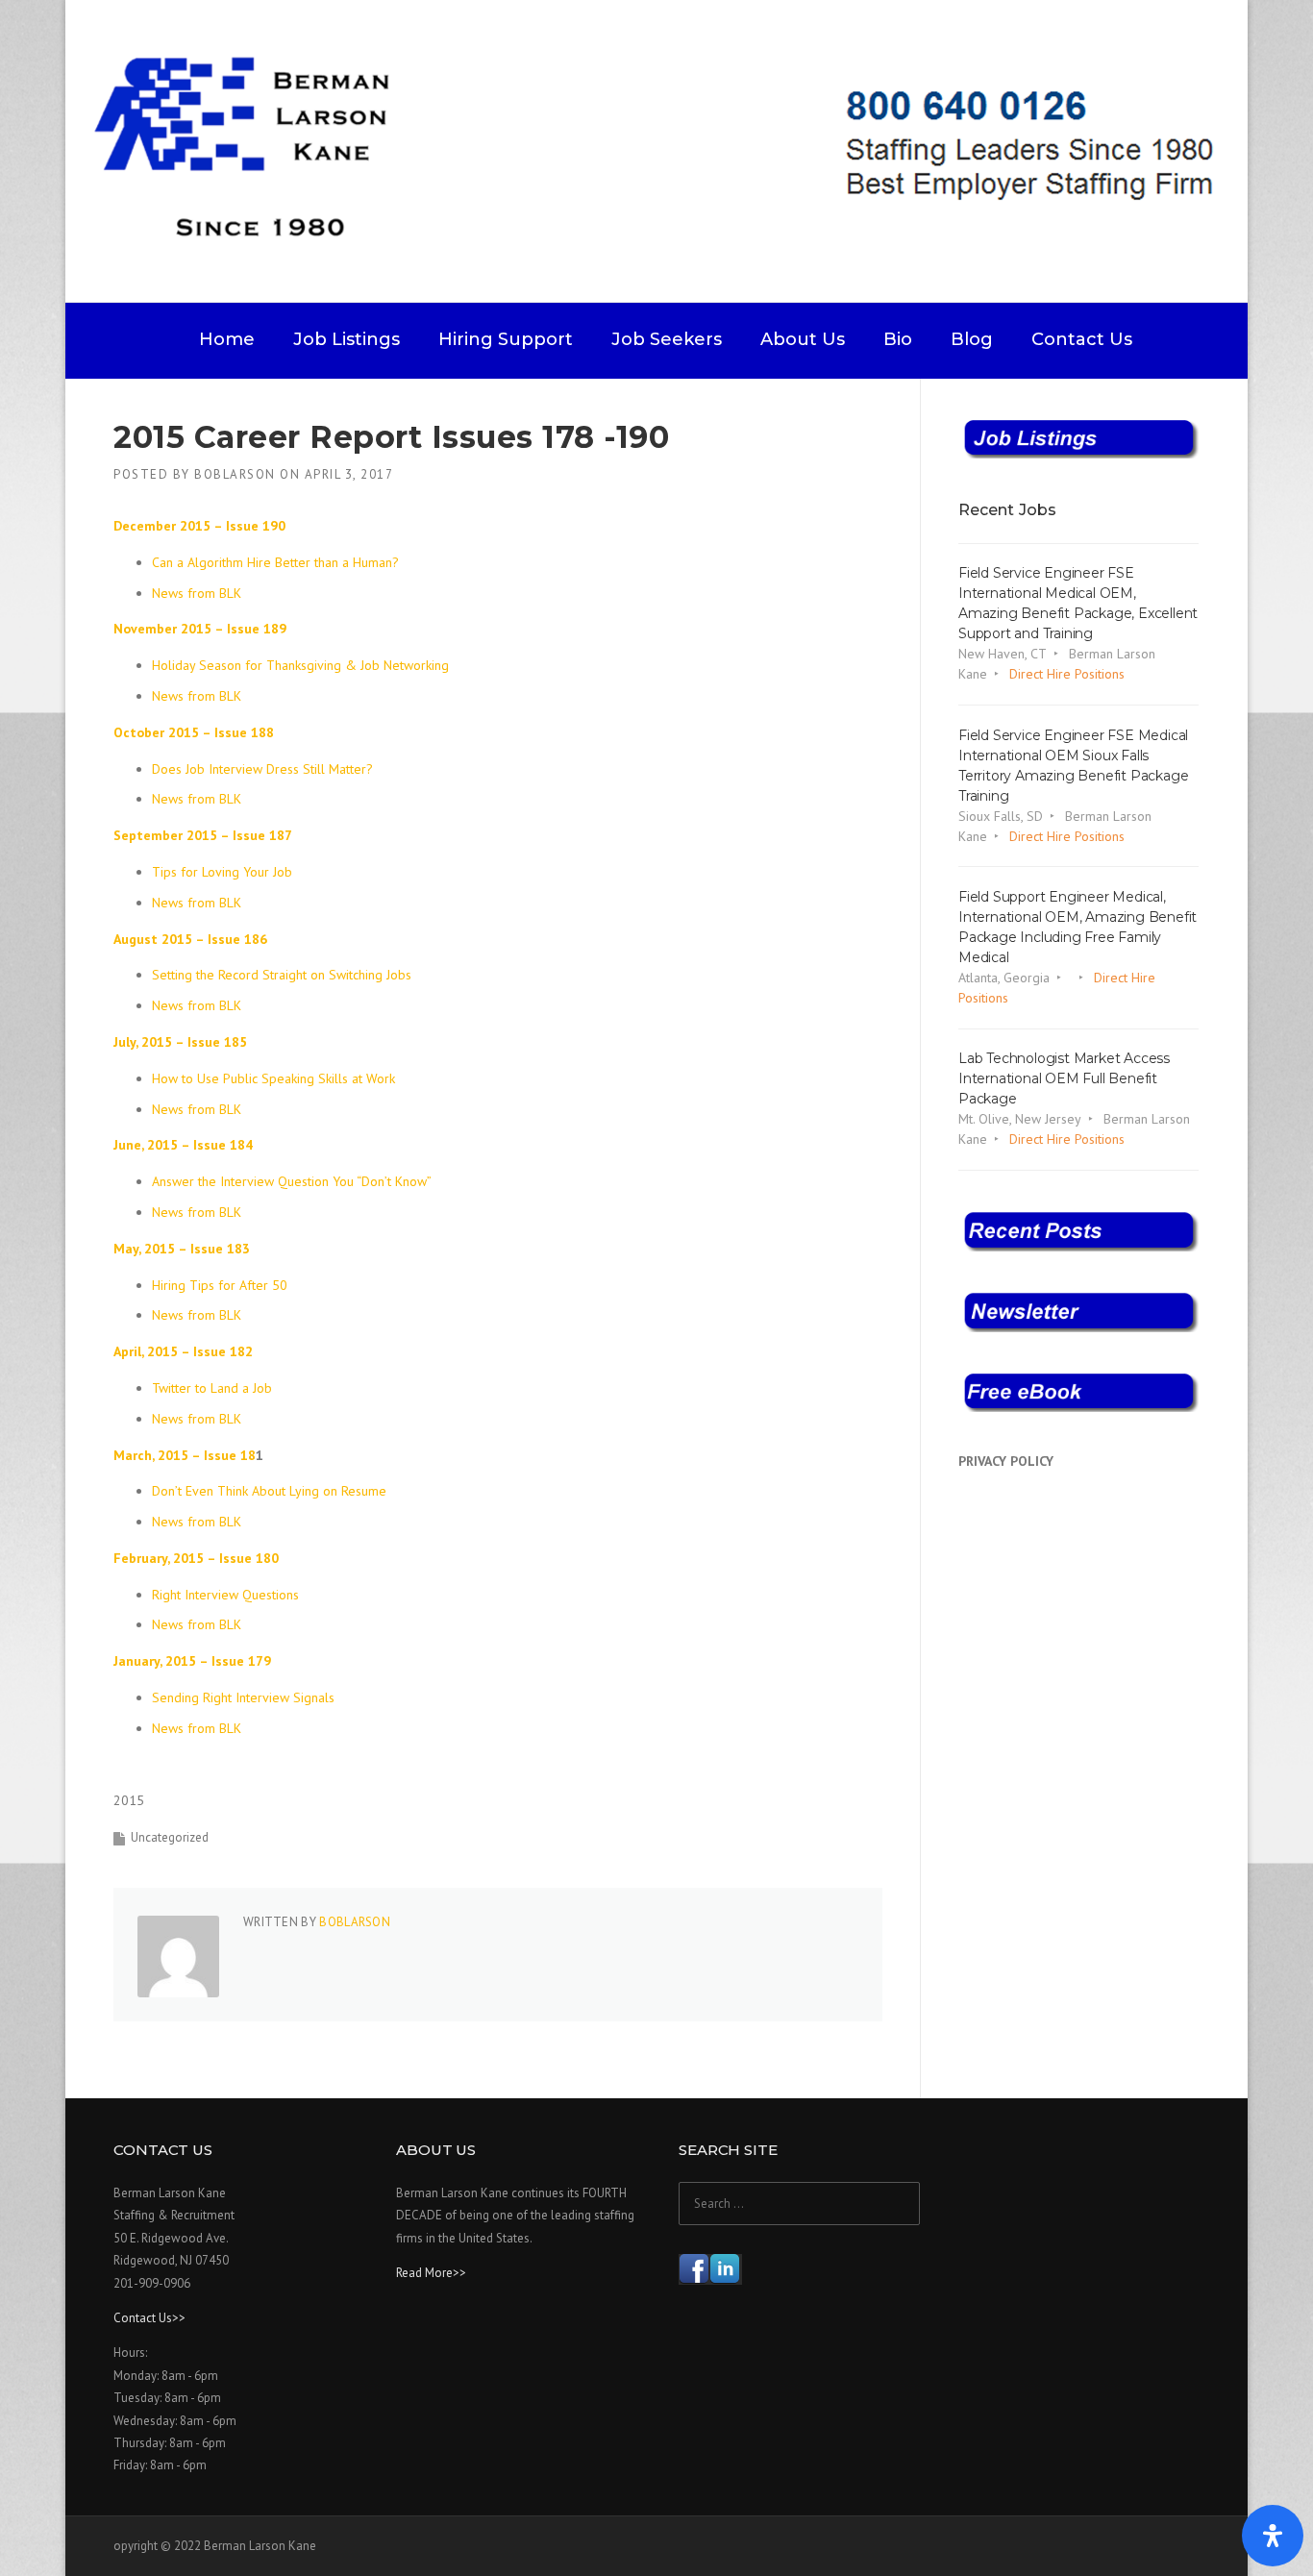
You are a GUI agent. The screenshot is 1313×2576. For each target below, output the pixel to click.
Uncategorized (170, 1837)
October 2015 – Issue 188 (194, 732)
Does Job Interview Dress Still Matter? (262, 769)
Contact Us (1082, 339)
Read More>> (431, 2273)
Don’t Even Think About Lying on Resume (269, 1491)
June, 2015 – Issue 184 (183, 1145)
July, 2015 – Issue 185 (180, 1042)
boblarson (235, 474)
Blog (972, 339)
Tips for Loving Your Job (222, 872)
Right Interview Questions (225, 1595)
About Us (803, 339)
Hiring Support (506, 339)
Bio (898, 339)
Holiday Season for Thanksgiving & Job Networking (300, 665)
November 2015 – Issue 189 (200, 629)
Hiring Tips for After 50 (222, 1285)
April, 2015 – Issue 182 (183, 1351)
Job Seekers (667, 339)
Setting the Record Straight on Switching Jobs (282, 975)
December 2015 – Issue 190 (199, 526)
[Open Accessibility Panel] (1273, 2536)
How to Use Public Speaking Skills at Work (273, 1078)
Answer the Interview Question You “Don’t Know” (292, 1181)
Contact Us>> (149, 2318)
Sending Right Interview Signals (245, 1697)
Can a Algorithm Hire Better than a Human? (275, 562)
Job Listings (347, 339)
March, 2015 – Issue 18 (185, 1455)
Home (227, 339)
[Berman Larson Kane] (664, 150)
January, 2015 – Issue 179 (192, 1661)
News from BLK (197, 593)
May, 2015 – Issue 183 (182, 1249)
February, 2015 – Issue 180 (196, 1558)
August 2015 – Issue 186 (190, 939)
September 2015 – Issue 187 (203, 835)
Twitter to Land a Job (212, 1388)
